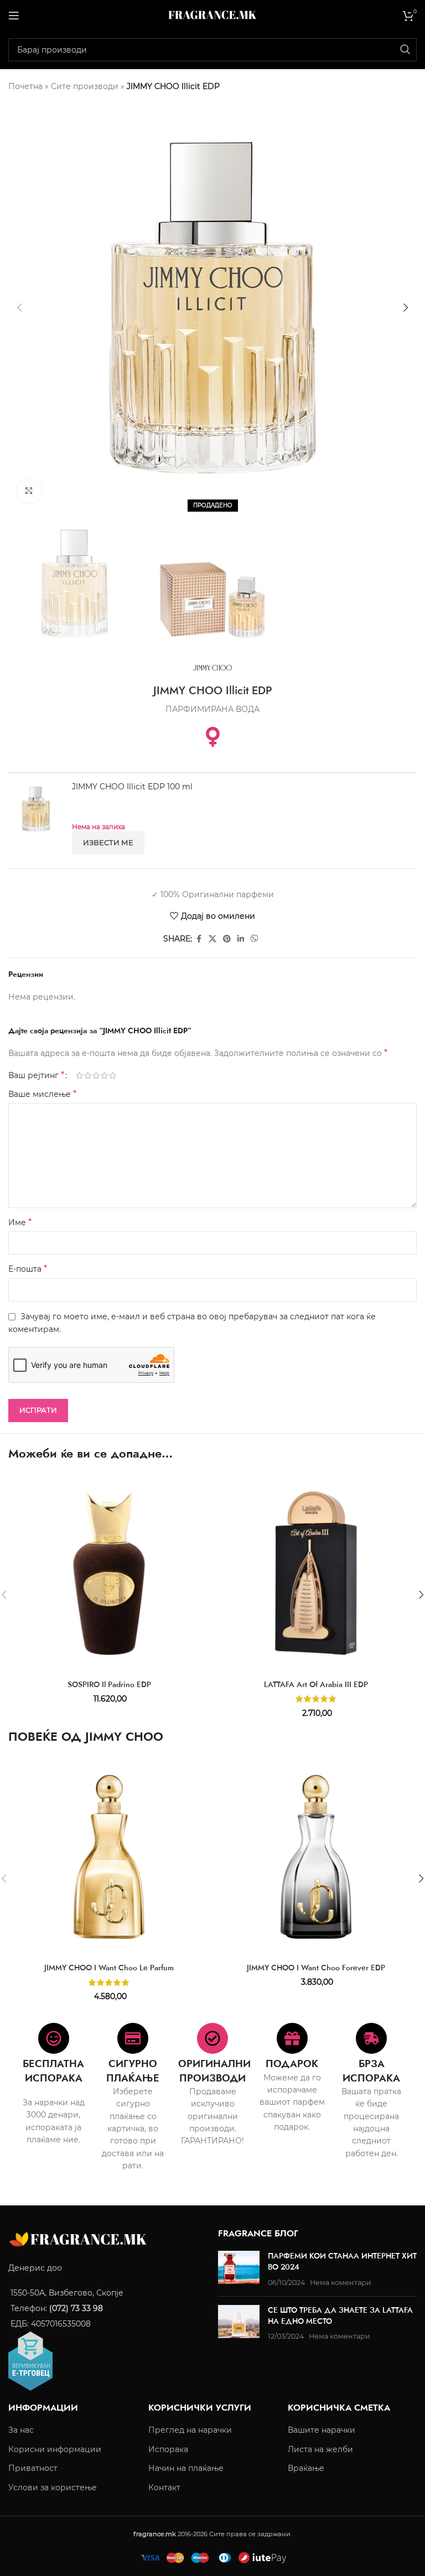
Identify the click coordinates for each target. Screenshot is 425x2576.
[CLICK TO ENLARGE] (29, 491)
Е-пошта (28, 1269)
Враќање (306, 2468)
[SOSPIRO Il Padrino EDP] (109, 1573)
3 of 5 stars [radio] (96, 1075)
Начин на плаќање (186, 2468)
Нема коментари (341, 2282)
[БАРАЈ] (405, 50)
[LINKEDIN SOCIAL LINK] (241, 939)
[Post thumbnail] (239, 2269)
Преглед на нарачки (190, 2430)
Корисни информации (55, 2449)
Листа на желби (320, 2449)
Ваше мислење (42, 1094)
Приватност (33, 2468)
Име (20, 1222)
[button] (19, 308)
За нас (21, 2430)
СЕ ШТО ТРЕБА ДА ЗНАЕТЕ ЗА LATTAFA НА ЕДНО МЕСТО (340, 2315)
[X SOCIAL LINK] (212, 939)
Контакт (164, 2487)
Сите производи (85, 86)
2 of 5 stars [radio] (88, 1075)
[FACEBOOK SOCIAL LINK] (199, 939)
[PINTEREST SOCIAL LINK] (227, 939)
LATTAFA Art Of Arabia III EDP (316, 1684)
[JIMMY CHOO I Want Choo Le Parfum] (109, 1857)
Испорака (168, 2449)
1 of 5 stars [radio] (79, 1075)
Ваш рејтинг (36, 1075)
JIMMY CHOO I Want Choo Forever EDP (316, 1968)
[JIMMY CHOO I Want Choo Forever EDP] (316, 1857)
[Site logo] (212, 14)
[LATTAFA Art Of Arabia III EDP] (316, 1573)
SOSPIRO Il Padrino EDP (109, 1684)
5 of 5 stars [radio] (113, 1075)
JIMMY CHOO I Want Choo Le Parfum (109, 1968)
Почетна (25, 86)
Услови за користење (53, 2487)
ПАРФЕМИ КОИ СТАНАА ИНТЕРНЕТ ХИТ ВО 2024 (342, 2261)
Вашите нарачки (322, 2430)
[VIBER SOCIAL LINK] (255, 939)
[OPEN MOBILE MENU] (14, 15)
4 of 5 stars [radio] (104, 1075)
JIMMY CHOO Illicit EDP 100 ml (132, 787)
